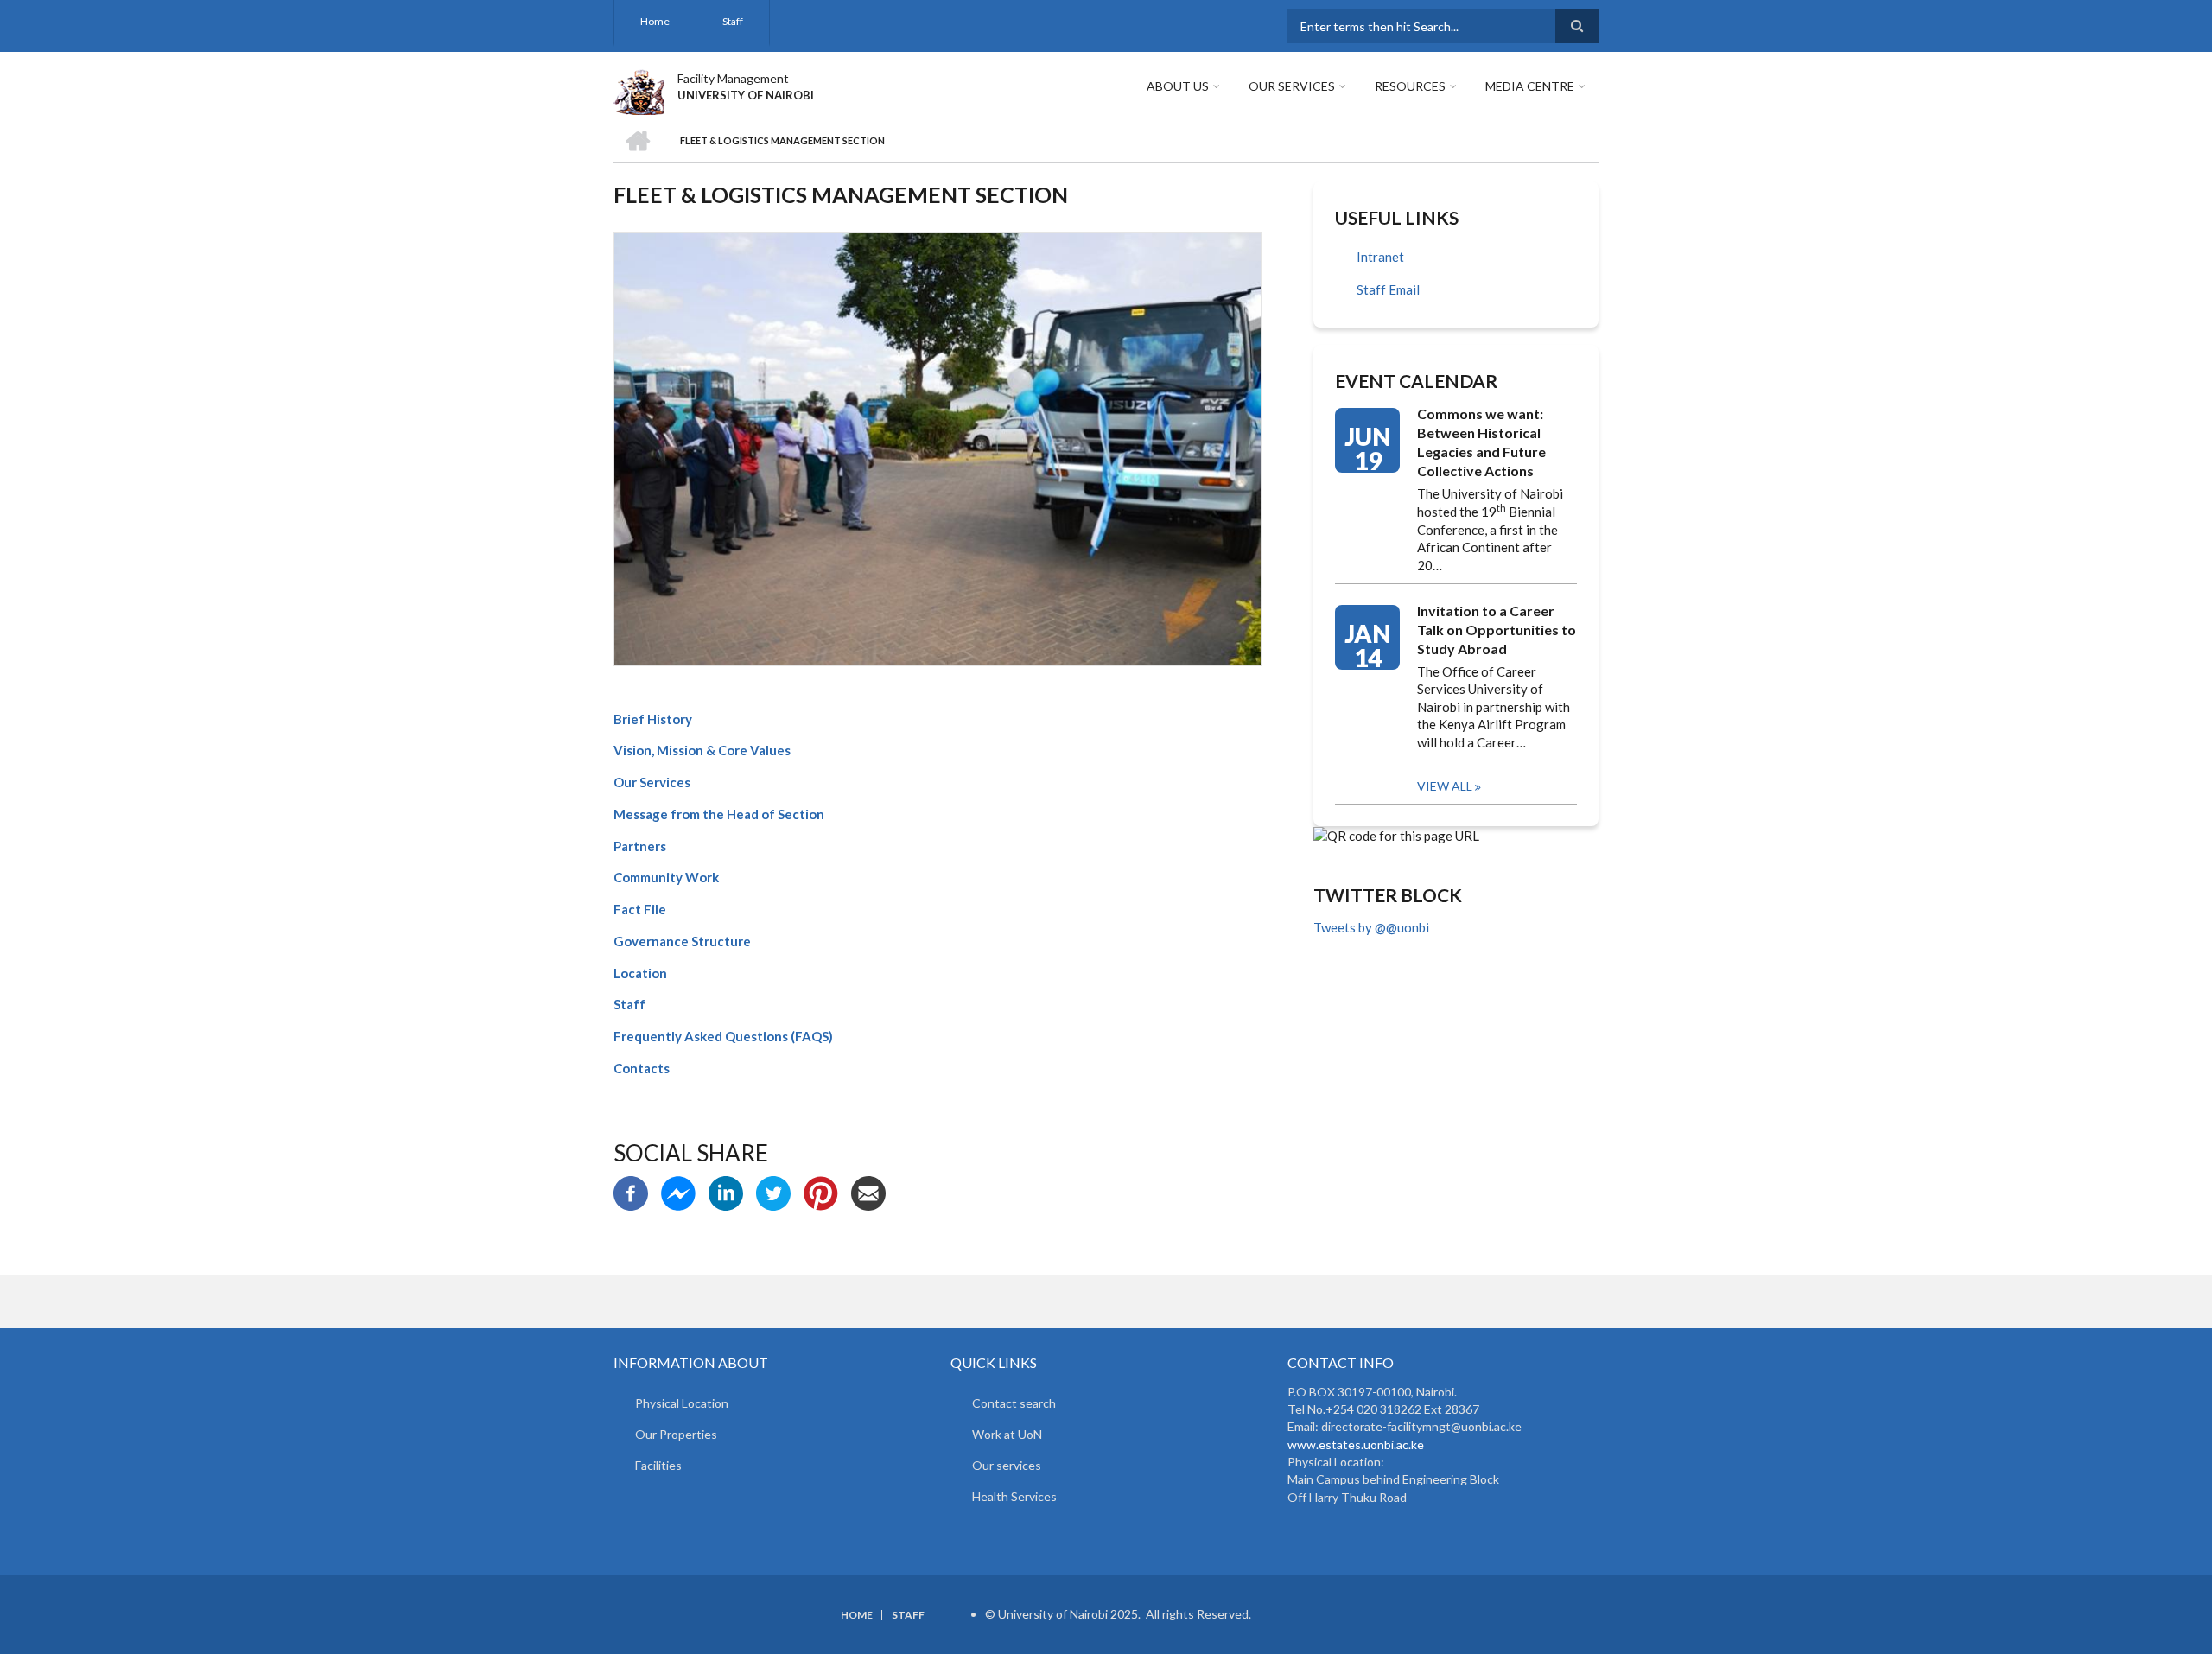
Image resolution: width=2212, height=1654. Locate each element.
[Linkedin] (726, 1191)
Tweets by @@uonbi (1371, 927)
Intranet (1380, 257)
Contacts (642, 1068)
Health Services (1014, 1496)
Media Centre (1530, 86)
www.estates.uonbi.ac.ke (1356, 1444)
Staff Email (1388, 289)
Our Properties (676, 1434)
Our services (1007, 1465)
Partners (640, 846)
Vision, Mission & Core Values (702, 750)
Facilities (658, 1465)
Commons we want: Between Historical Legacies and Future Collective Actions (1481, 442)
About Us (1178, 86)
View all (1445, 786)
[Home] (639, 90)
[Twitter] (773, 1191)
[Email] (868, 1191)
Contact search (1014, 1403)
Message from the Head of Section (719, 814)
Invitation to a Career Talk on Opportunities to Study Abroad (1497, 630)
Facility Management (733, 78)
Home (655, 21)
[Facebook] (631, 1191)
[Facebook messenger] (678, 1191)
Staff (733, 21)
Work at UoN (1007, 1434)
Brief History (653, 719)
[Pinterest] (821, 1191)
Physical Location (682, 1403)
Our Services (1292, 86)
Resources (1410, 86)
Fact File (640, 909)
